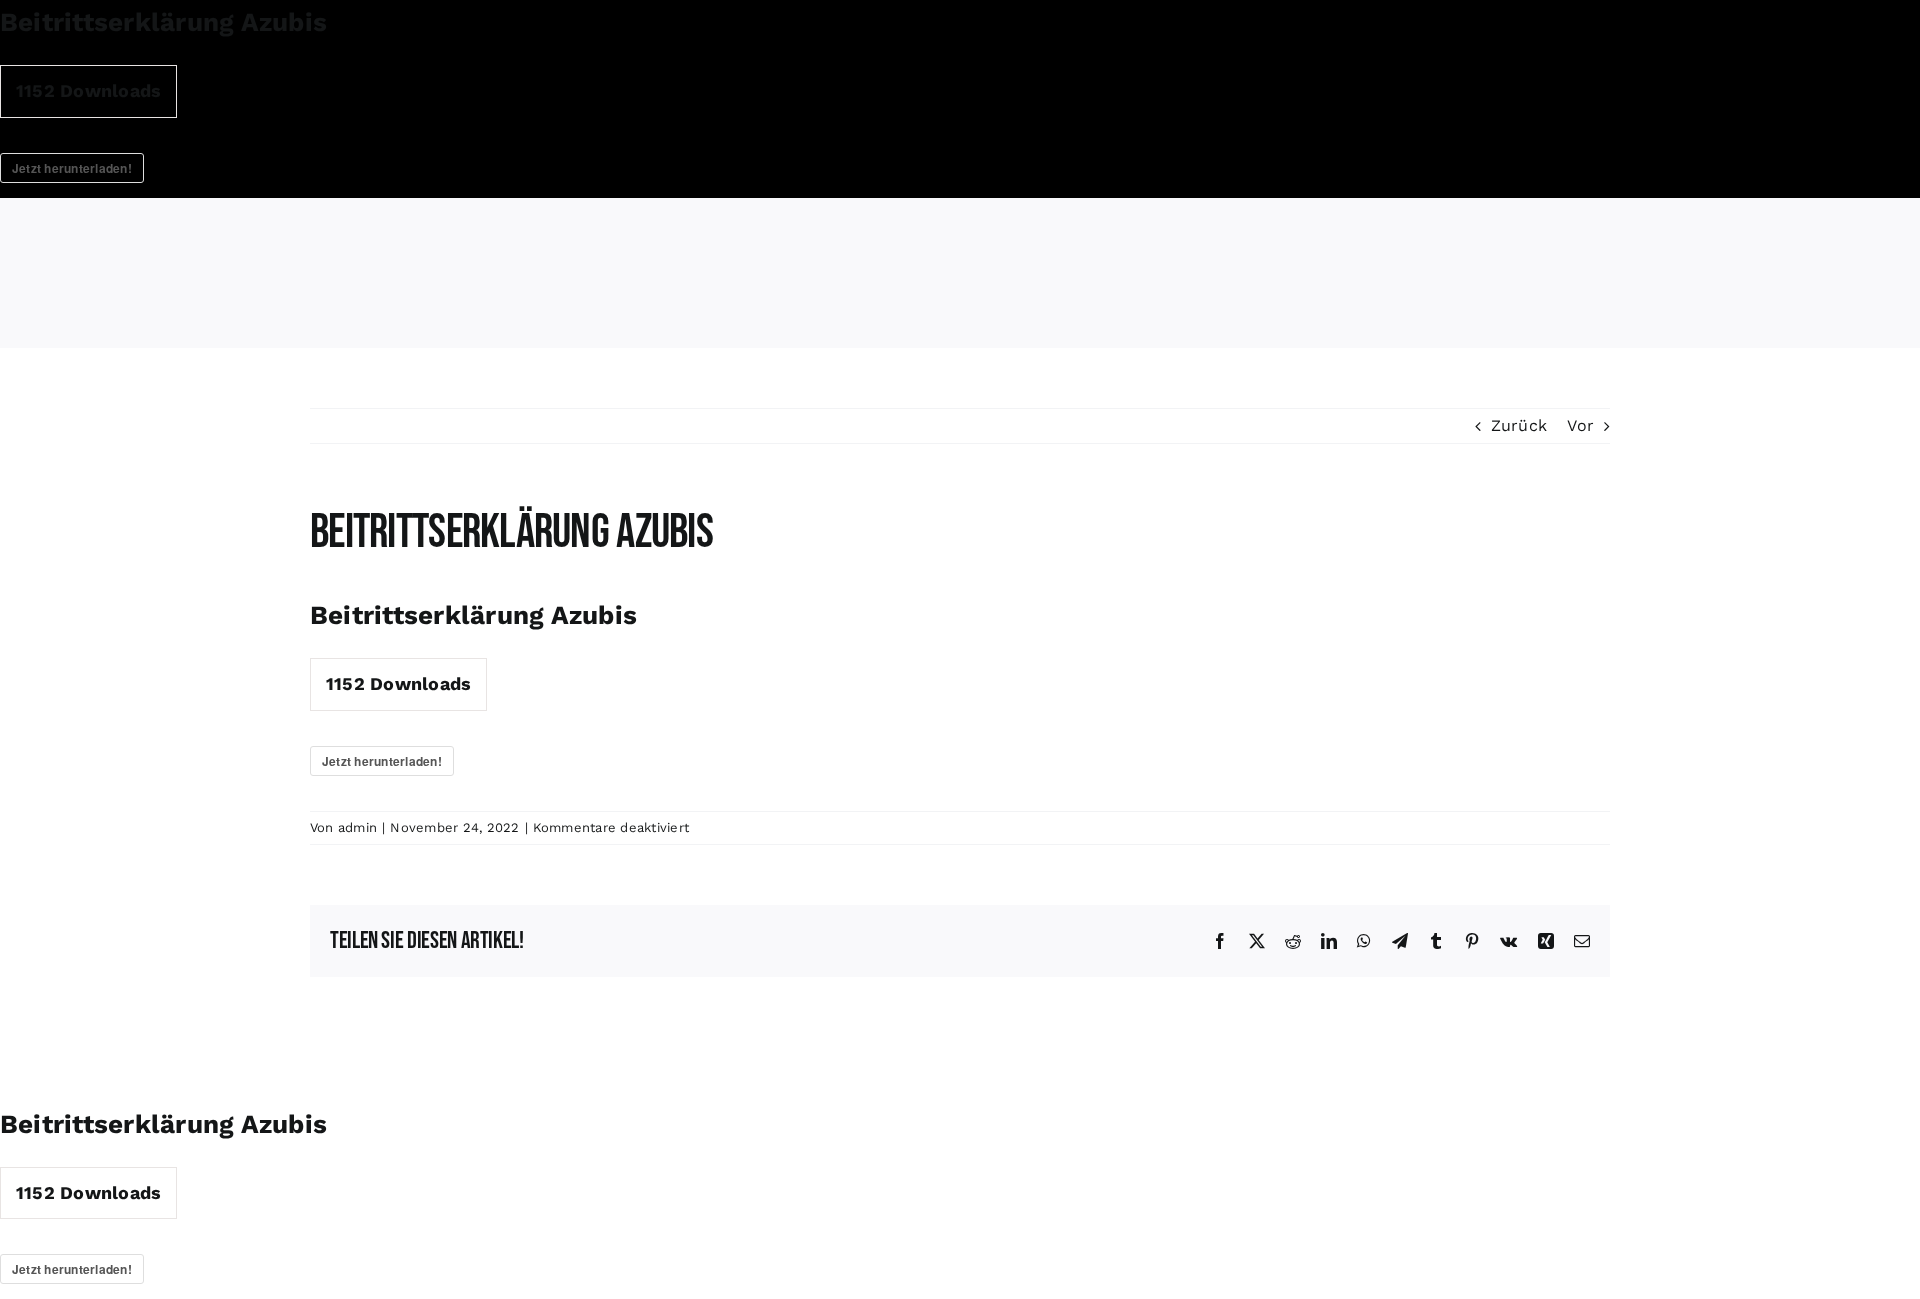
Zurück (1519, 425)
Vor (1580, 425)
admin (357, 827)
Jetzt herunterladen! (72, 168)
